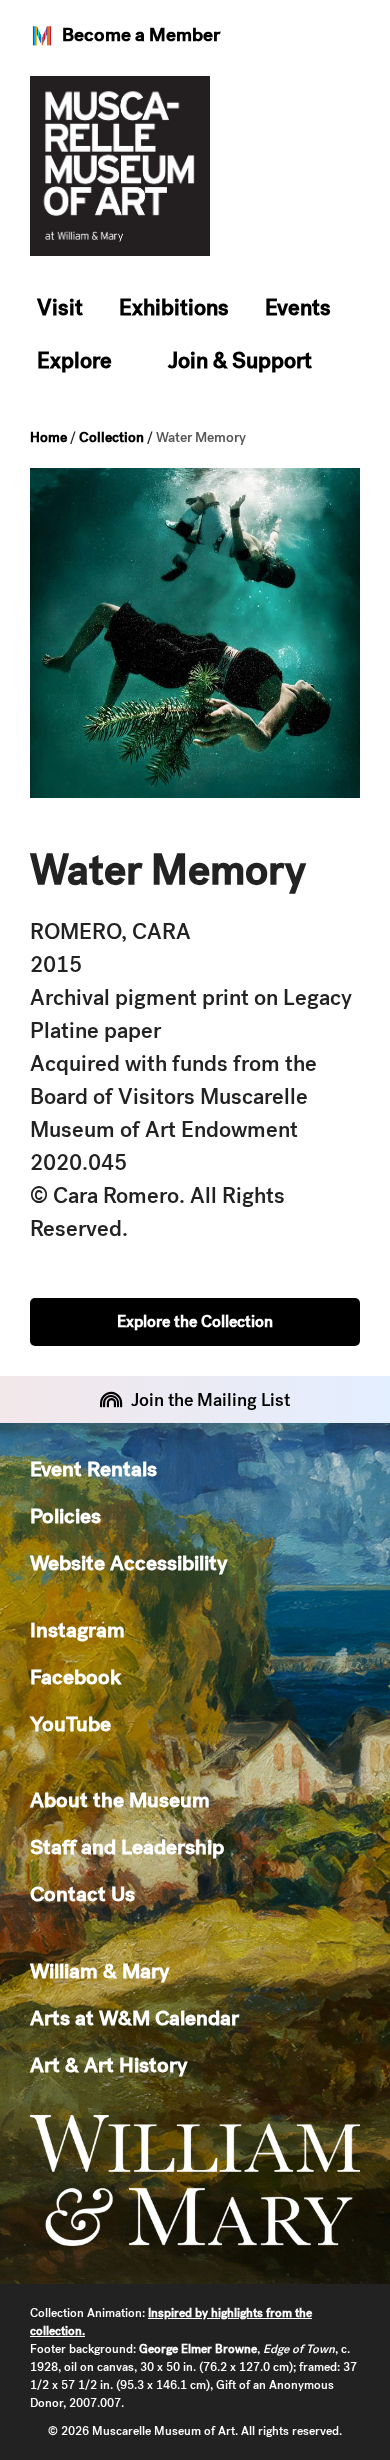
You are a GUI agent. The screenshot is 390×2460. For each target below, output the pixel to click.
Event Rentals (93, 1468)
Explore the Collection (195, 1321)
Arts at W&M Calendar (134, 2017)
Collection (111, 437)
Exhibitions (174, 307)
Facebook (75, 1676)
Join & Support (240, 360)
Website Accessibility (128, 1562)
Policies (65, 1515)
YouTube (70, 1723)
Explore (74, 360)
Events (298, 307)
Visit (60, 307)
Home (48, 437)
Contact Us (82, 1893)
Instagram (77, 1629)
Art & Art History (108, 2064)
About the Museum (120, 1799)
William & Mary (99, 1970)
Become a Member (141, 34)
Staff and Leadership (127, 1846)
